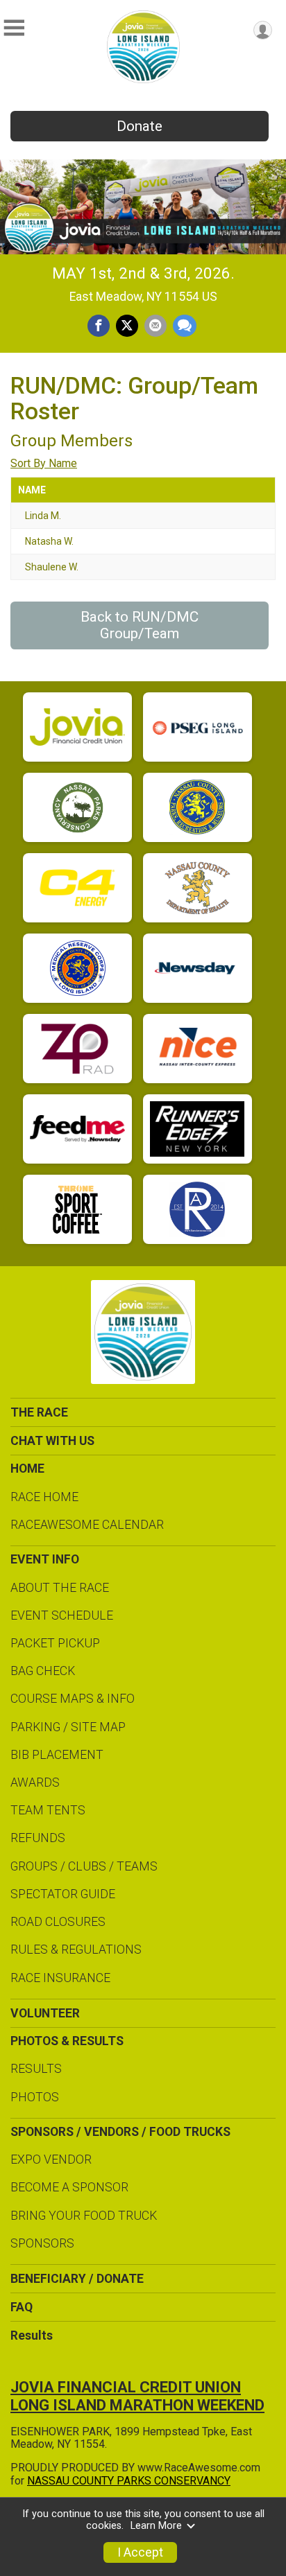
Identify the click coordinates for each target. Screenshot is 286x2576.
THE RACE (39, 1412)
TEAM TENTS (48, 1810)
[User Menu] (263, 30)
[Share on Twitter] (127, 326)
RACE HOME (44, 1497)
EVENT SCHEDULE (62, 1615)
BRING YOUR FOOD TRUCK (84, 2216)
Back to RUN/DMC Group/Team (140, 625)
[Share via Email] (155, 326)
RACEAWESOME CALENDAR (87, 1525)
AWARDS (35, 1782)
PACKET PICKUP (55, 1643)
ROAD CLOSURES (58, 1922)
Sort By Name (44, 463)
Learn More (156, 2526)
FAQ (22, 2307)
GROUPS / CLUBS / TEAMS (84, 1866)
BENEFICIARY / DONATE (77, 2279)
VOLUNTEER (45, 2013)
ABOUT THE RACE (60, 1588)
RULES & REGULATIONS (76, 1949)
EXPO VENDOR (51, 2159)
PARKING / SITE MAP (68, 1727)
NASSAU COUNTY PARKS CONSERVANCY (129, 2481)
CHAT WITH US (52, 1441)
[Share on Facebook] (99, 326)
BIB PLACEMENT (57, 1755)
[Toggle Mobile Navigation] (14, 28)
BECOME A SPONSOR (69, 2187)
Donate (140, 126)
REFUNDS (38, 1838)
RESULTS (36, 2069)
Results (32, 2336)
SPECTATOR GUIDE (63, 1894)
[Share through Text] (185, 326)
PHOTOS (35, 2097)
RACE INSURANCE (60, 1978)
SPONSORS (42, 2243)
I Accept (140, 2552)
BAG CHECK (43, 1671)
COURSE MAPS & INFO (73, 1699)
